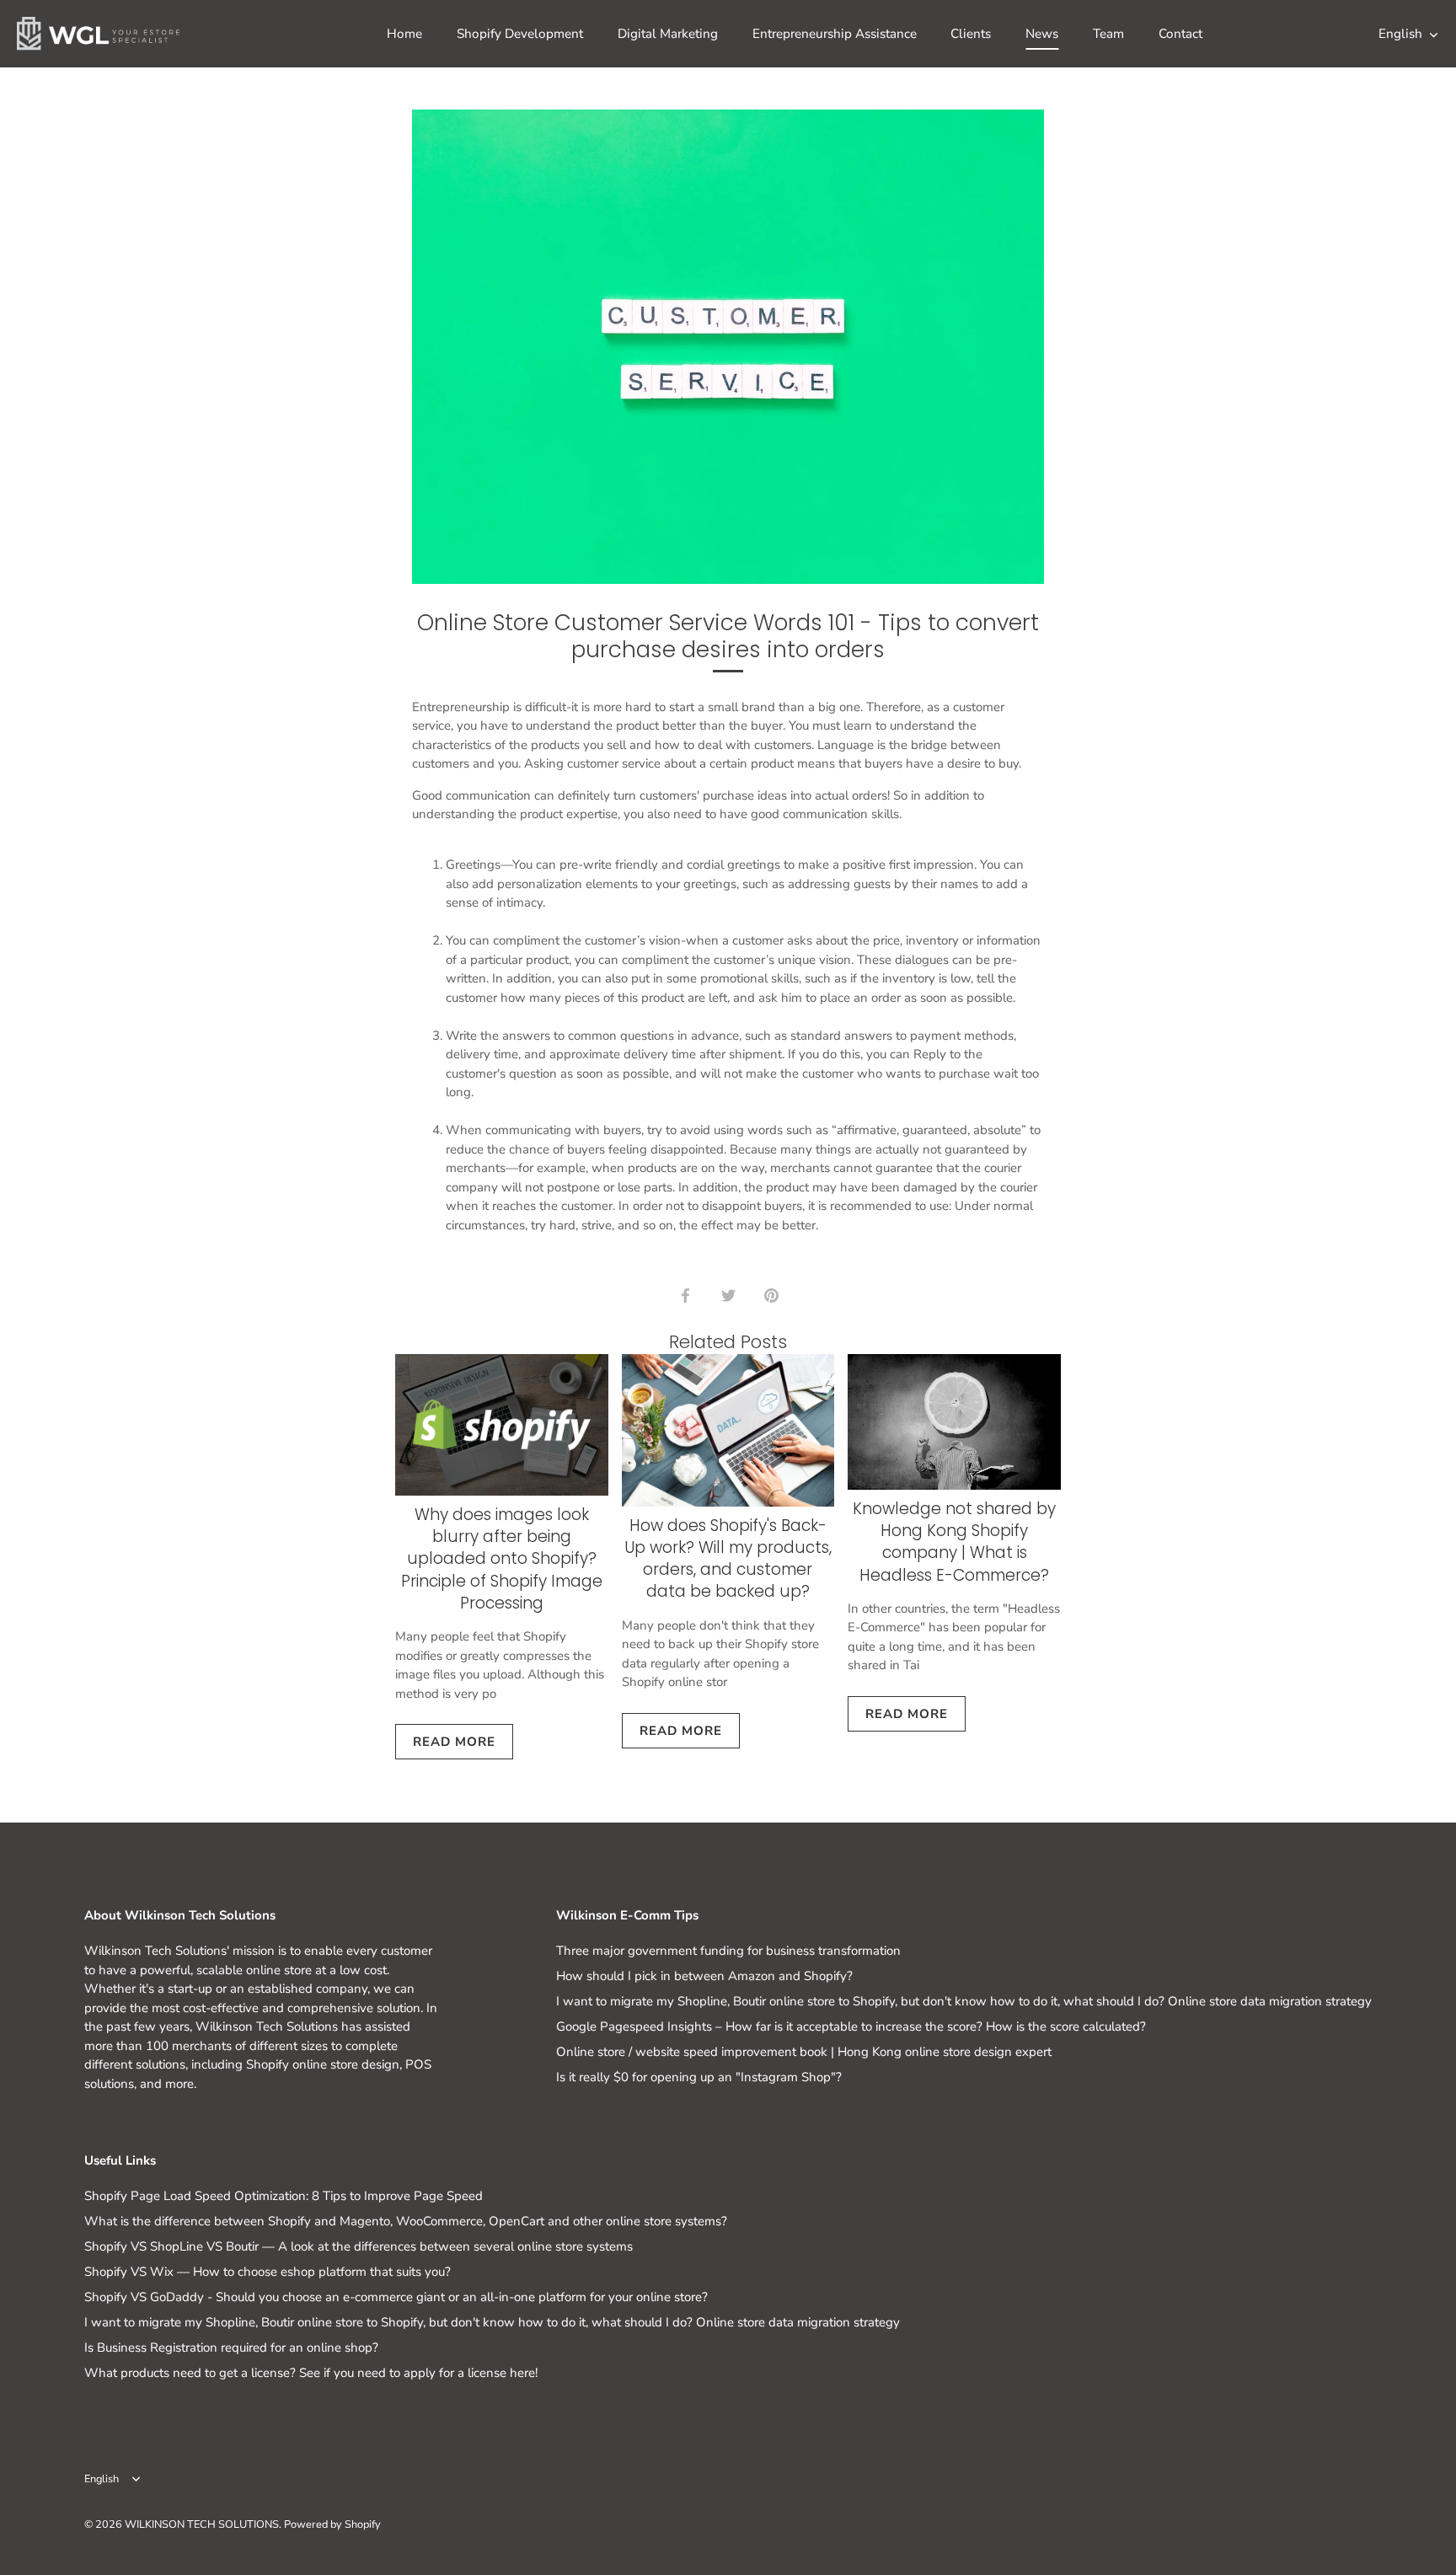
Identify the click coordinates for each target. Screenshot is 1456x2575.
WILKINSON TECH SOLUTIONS (202, 2524)
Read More (454, 1742)
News (1042, 34)
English (1400, 34)
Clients (971, 34)
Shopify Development (520, 34)
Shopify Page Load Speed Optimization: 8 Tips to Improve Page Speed (284, 2196)
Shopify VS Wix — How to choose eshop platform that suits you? (268, 2272)
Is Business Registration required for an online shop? (231, 2347)
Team (1108, 34)
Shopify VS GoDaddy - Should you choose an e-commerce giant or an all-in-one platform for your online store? (396, 2297)
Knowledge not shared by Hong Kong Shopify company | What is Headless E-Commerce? (954, 1542)
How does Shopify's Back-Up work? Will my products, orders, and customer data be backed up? (728, 1559)
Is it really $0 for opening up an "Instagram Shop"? (699, 2077)
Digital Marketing (668, 34)
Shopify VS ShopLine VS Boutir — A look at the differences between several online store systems (359, 2246)
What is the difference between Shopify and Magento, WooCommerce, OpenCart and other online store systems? (406, 2221)
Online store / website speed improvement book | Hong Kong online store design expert (804, 2052)
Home (404, 34)
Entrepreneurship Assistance (835, 34)
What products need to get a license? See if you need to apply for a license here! (311, 2373)
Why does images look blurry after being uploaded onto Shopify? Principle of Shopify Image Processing (502, 1559)
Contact (1180, 34)
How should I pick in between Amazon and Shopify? (704, 1976)
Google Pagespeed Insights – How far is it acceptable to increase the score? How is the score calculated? (851, 2026)
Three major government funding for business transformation (728, 1951)
